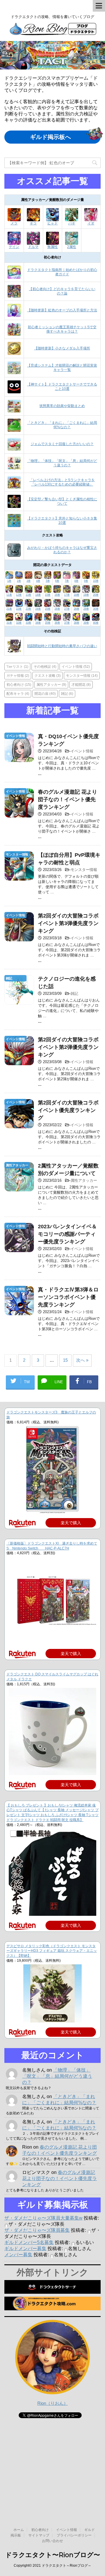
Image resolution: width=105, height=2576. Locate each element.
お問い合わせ (52, 2541)
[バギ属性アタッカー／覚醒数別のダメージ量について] (72, 219)
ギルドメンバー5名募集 (29, 2242)
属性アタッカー (51, 684)
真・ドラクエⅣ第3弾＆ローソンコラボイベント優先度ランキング (68, 1297)
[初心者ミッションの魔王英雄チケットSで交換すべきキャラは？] (14, 333)
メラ (14, 223)
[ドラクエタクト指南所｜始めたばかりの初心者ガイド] (14, 276)
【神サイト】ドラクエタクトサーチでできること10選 (62, 387)
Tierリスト (17, 666)
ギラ (33, 223)
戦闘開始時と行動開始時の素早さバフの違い (62, 646)
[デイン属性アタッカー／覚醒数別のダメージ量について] (14, 242)
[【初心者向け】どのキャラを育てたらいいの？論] (14, 295)
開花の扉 (45, 693)
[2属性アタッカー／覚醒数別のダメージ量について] (72, 242)
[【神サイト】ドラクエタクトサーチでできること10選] (14, 391)
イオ (91, 223)
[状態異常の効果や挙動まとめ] (14, 410)
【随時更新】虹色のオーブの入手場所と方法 (62, 310)
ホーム (19, 2530)
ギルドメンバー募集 (25, 2249)
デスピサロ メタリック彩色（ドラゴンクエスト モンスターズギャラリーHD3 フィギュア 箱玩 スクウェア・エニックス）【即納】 (52, 1951)
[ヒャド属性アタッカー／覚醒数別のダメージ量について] (53, 219)
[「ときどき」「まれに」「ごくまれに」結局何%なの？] (14, 429)
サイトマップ (39, 2535)
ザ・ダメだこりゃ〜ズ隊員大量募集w (43, 2218)
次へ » (82, 1360)
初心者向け (19, 684)
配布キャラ (18, 693)
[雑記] (19, 1002)
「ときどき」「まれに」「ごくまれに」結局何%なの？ (62, 425)
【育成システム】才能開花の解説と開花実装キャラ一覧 (62, 368)
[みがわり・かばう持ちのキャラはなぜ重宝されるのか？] (14, 554)
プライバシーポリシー (74, 2535)
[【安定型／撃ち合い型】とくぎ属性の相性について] (14, 506)
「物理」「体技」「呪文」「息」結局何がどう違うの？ (62, 463)
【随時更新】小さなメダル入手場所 (62, 348)
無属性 (52, 247)
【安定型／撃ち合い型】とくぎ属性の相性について (62, 501)
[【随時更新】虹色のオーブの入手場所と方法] (14, 315)
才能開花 (81, 684)
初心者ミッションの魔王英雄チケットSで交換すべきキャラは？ (62, 329)
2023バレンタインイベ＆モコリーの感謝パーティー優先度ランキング (67, 1234)
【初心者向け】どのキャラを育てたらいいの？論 (62, 291)
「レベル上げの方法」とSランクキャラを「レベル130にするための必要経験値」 (62, 482)
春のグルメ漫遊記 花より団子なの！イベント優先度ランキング (68, 799)
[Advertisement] (52, 2459)
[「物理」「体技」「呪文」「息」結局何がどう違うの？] (14, 467)
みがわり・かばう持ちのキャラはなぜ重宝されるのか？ (62, 550)
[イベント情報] (19, 759)
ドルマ (33, 247)
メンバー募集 (18, 2255)
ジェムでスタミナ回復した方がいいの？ (62, 444)
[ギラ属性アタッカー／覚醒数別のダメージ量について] (33, 219)
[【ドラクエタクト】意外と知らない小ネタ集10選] (14, 525)
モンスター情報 (82, 675)
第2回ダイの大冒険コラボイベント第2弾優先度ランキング (68, 1047)
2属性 (72, 247)
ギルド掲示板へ (50, 137)
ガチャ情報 (18, 675)
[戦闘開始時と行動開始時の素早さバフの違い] (14, 650)
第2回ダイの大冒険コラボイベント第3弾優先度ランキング (68, 923)
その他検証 (45, 666)
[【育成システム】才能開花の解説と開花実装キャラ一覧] (14, 372)
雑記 (67, 693)
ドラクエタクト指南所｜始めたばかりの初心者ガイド (62, 272)
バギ (72, 223)
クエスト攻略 (48, 675)
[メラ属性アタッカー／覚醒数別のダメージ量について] (14, 219)
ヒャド (52, 223)
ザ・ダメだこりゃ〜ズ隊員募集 (37, 2230)
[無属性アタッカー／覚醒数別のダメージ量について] (53, 242)
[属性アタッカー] (19, 1189)
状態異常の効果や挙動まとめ (62, 406)
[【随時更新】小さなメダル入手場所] (14, 353)
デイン (14, 247)
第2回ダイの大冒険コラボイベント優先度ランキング (68, 1110)
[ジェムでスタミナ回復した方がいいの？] (14, 448)
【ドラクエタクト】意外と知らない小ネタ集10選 (62, 521)
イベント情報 (76, 666)
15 (65, 1360)
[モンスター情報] (19, 878)
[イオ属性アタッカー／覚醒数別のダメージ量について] (91, 219)
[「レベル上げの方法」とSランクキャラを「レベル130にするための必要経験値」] (14, 486)
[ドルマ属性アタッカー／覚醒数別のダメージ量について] (33, 242)
